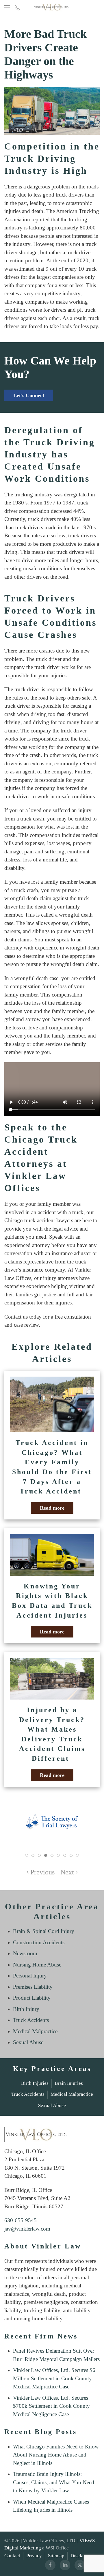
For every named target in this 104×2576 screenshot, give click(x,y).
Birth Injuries (35, 2083)
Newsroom (25, 1953)
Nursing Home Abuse (37, 1965)
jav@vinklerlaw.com (27, 2229)
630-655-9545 (21, 2220)
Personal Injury (30, 1976)
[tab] (27, 1855)
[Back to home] (52, 7)
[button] (7, 7)
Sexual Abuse (28, 2042)
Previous (42, 1872)
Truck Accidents (31, 2020)
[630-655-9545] (17, 7)
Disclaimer (82, 2556)
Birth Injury (26, 2009)
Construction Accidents (39, 1942)
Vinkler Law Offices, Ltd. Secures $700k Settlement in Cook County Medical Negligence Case (51, 2406)
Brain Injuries (69, 2083)
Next (67, 1872)
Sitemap (56, 2556)
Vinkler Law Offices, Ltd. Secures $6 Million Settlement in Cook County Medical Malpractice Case (54, 2378)
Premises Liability (33, 1987)
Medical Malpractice (35, 2031)
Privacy (34, 2556)
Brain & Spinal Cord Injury (44, 1931)
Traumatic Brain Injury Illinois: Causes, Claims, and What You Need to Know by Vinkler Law (54, 2482)
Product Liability (32, 1998)
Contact (12, 2556)
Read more (52, 1508)
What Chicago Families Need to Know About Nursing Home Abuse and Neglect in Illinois (56, 2455)
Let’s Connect (29, 395)
